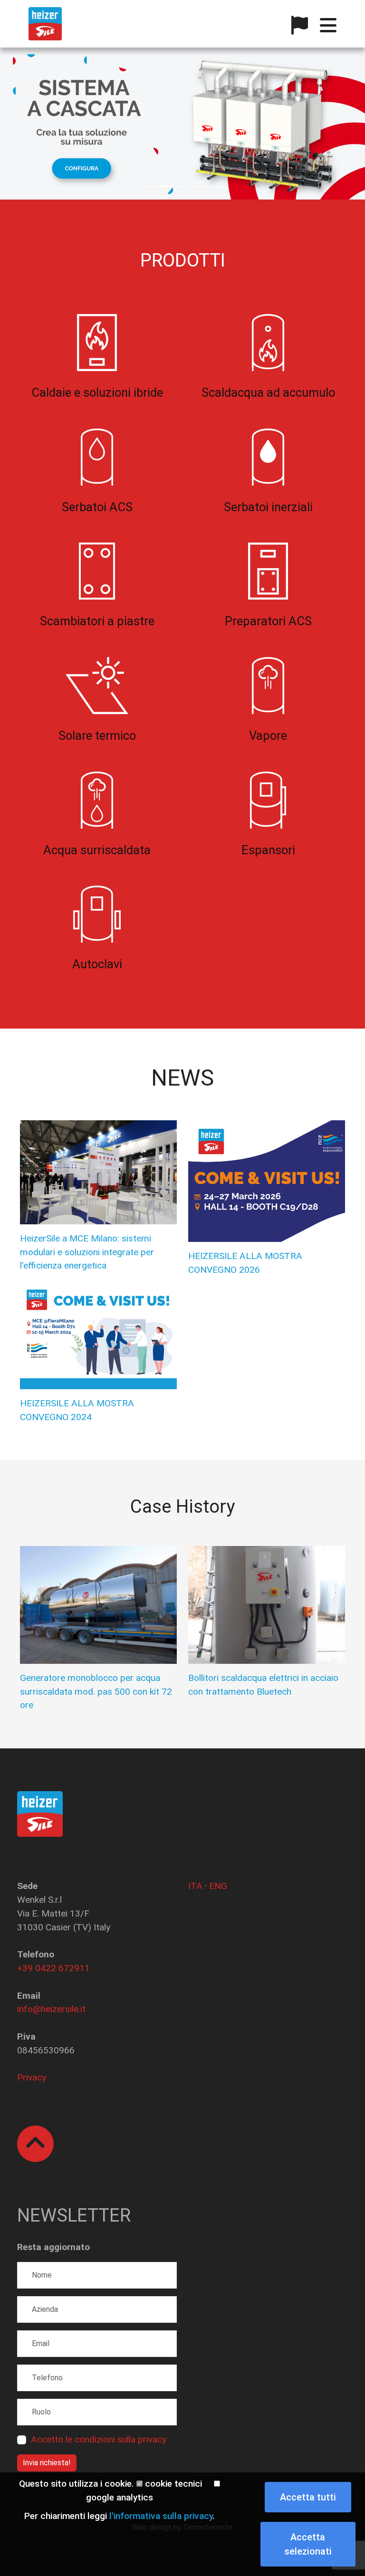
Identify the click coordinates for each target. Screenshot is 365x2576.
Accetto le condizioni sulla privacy (99, 2439)
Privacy (32, 2077)
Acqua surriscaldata (97, 850)
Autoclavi (97, 964)
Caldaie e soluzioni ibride (97, 392)
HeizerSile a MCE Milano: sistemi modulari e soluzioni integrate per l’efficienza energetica (87, 1252)
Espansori (268, 850)
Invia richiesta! (47, 2463)
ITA (195, 1886)
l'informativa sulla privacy (161, 2516)
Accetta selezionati (308, 2544)
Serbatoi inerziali (268, 507)
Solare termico (97, 735)
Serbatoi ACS (97, 507)
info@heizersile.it (51, 2009)
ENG (218, 1886)
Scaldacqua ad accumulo (268, 392)
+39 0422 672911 (53, 1968)
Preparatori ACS (268, 621)
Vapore (268, 735)
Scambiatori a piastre (97, 621)
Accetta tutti (308, 2497)
